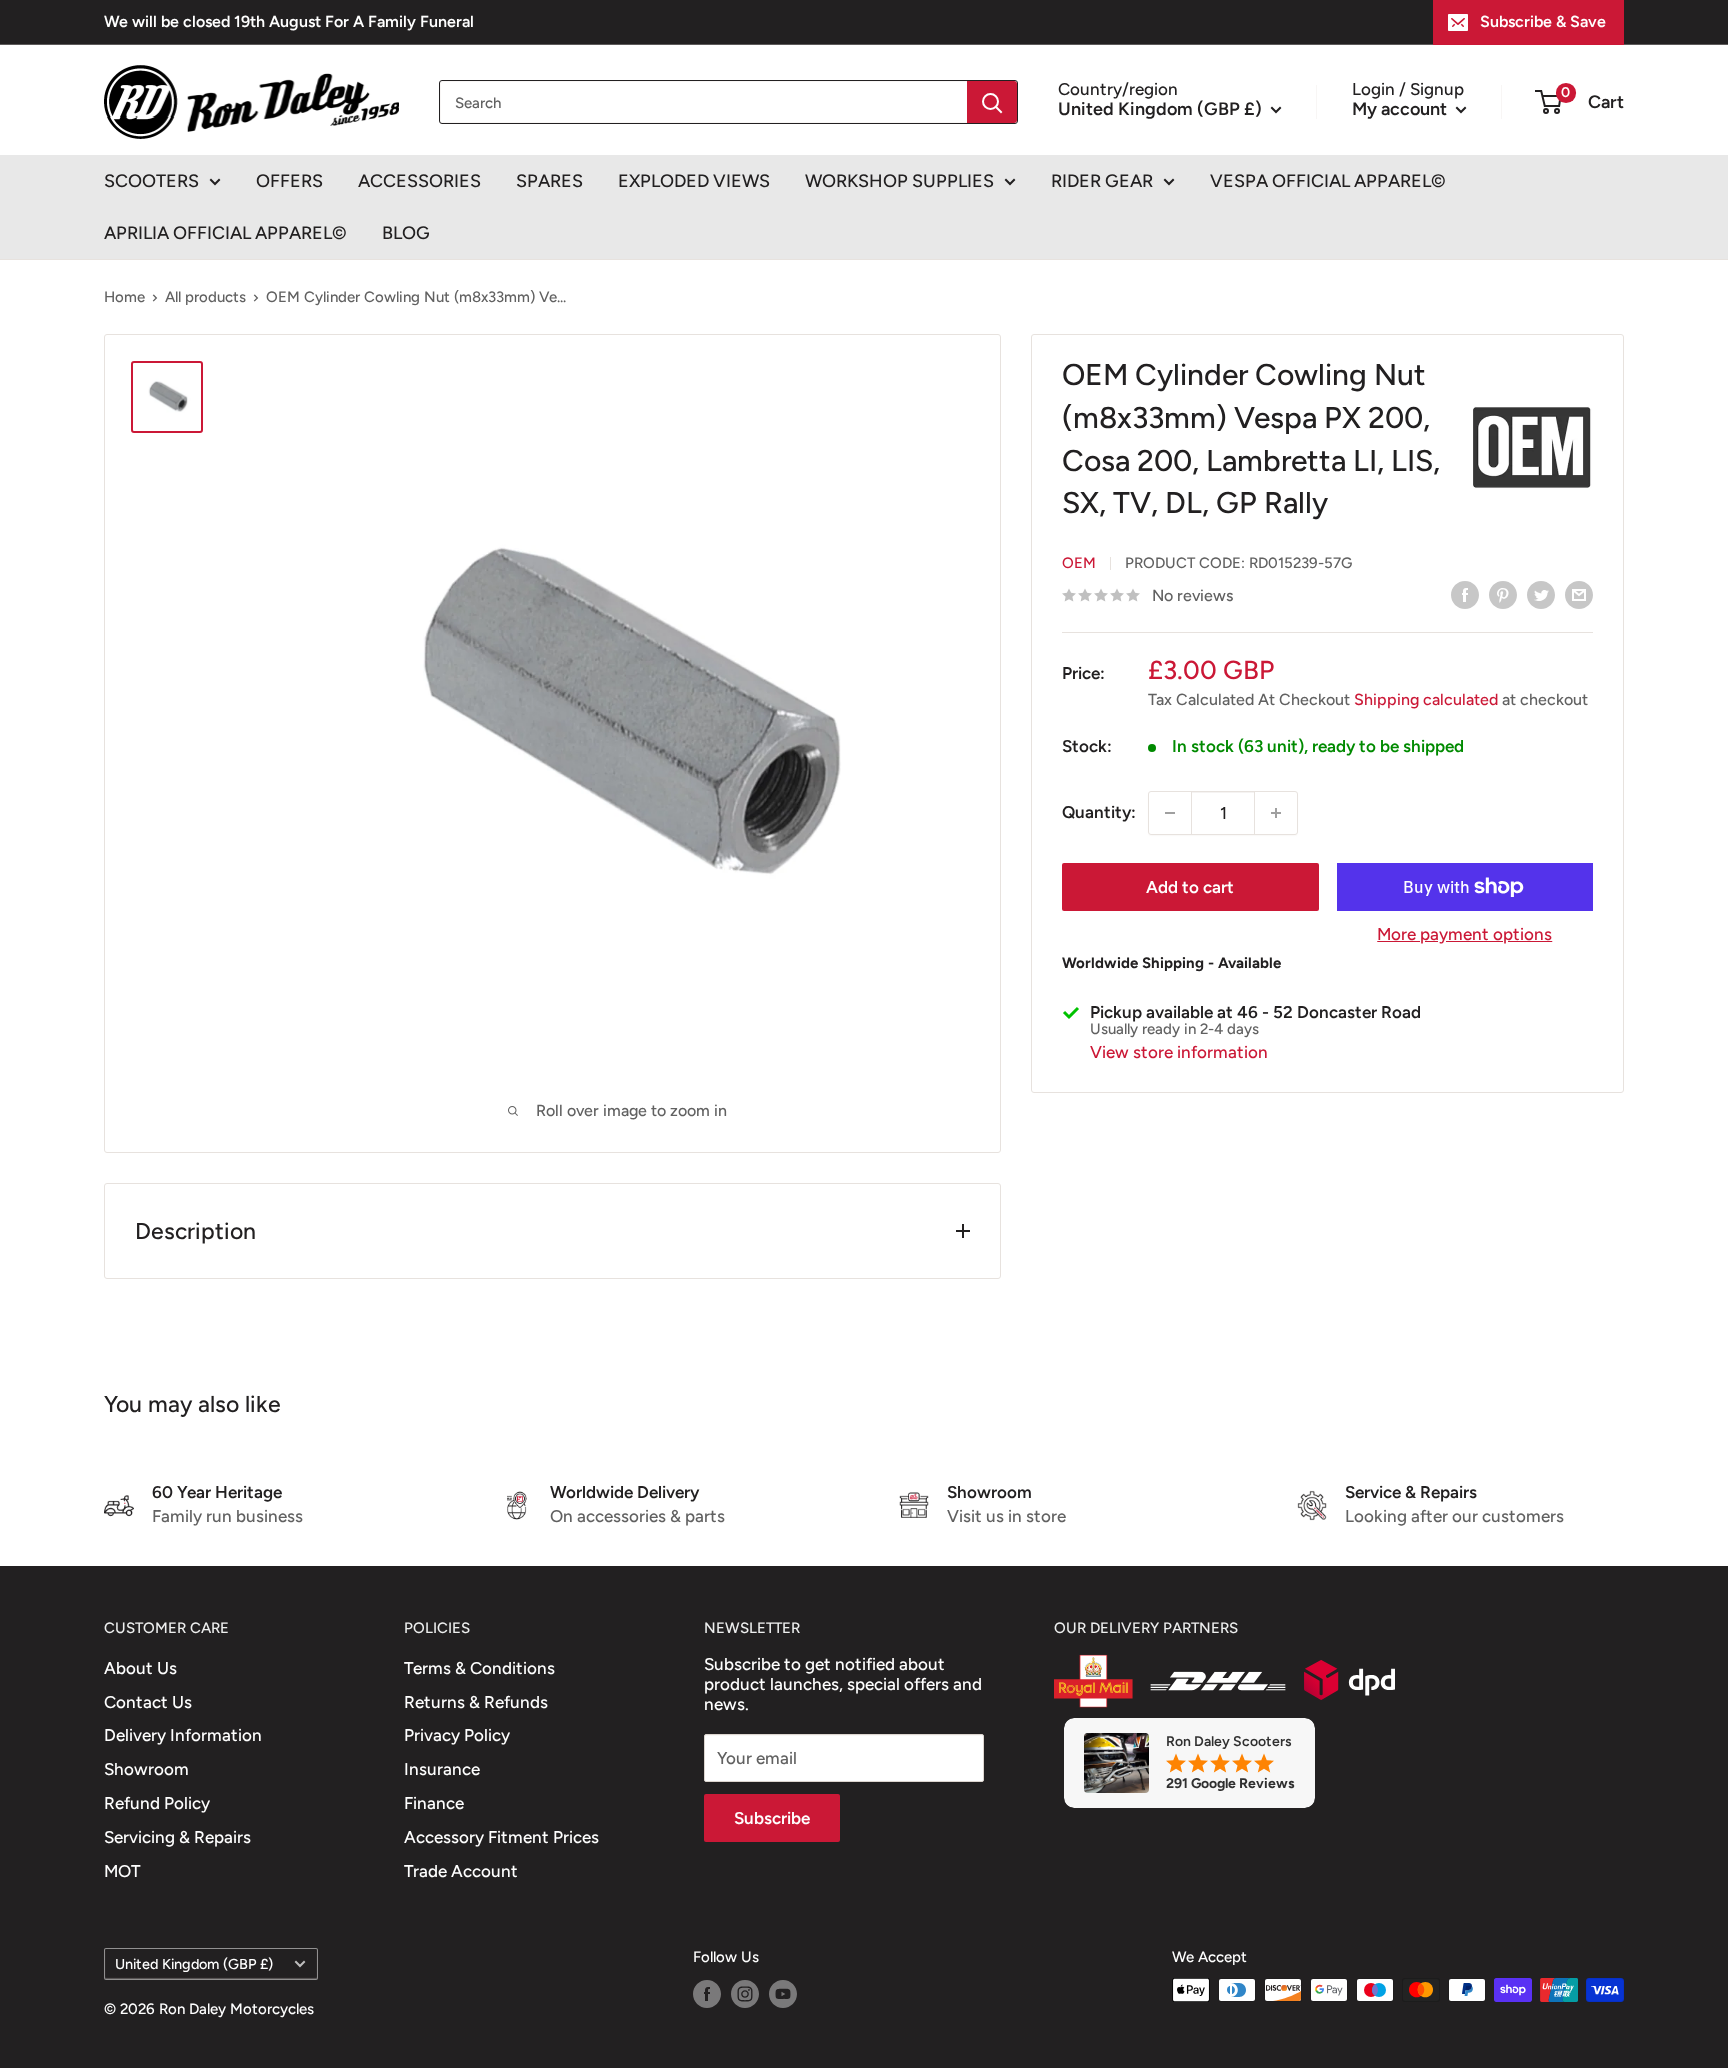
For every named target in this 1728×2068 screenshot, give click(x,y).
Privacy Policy (457, 1735)
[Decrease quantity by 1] (1170, 813)
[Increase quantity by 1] (1276, 813)
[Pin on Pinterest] (1503, 594)
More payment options (1464, 934)
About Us (140, 1668)
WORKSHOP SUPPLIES (899, 181)
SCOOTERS (151, 181)
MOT (122, 1871)
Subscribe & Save (1543, 21)
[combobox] (703, 102)
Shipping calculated (1426, 699)
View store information (1179, 1052)
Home (124, 297)
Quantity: (1099, 812)
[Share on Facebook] (1465, 594)
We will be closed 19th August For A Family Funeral (289, 21)
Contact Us (148, 1702)
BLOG (406, 233)
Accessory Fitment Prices (501, 1837)
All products (205, 297)
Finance (434, 1803)
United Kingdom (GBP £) (194, 1964)
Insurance (442, 1769)
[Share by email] (1579, 594)
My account (1401, 108)
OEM (1079, 563)
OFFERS (289, 181)
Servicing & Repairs (177, 1837)
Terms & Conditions (479, 1668)
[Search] (992, 102)
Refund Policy (157, 1803)
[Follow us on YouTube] (783, 1992)
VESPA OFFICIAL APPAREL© (1328, 181)
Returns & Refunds (476, 1702)
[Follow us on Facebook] (707, 1992)
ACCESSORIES (419, 181)
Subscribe (772, 1818)
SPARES (549, 181)
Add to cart (1190, 887)
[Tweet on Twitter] (1541, 594)
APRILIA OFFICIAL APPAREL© (225, 233)
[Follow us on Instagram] (745, 1992)
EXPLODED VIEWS (694, 181)
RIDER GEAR (1102, 181)
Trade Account (461, 1871)
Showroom (146, 1769)
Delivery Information (183, 1735)
